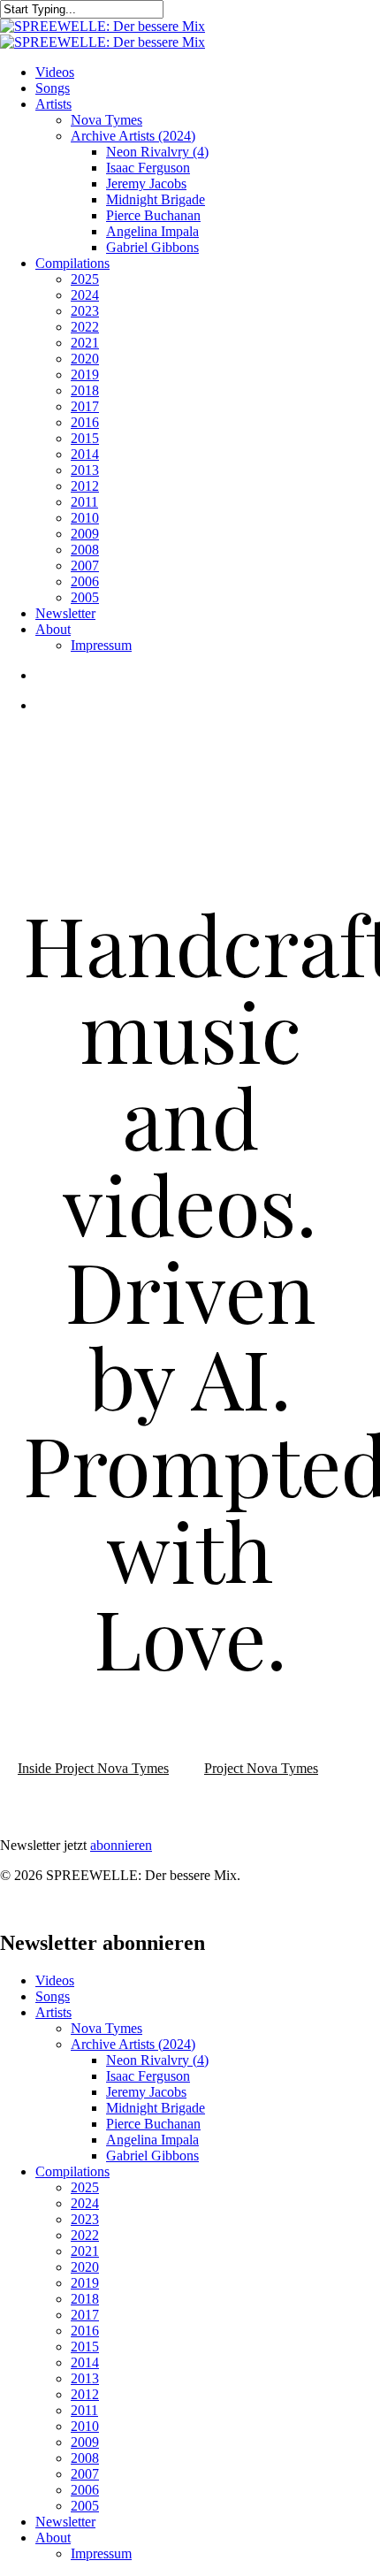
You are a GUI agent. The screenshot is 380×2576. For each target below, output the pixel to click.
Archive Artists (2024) (133, 2044)
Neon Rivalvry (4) (157, 2060)
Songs (53, 1996)
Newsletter (65, 2522)
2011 (84, 2410)
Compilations (72, 2171)
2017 (85, 2315)
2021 (85, 2251)
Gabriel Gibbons (152, 2156)
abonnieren (121, 1845)
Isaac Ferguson (148, 2076)
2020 (85, 2267)
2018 (85, 2299)
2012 (85, 2394)
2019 (85, 2283)
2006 (85, 2490)
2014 (85, 2362)
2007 (85, 2474)
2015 (85, 2347)
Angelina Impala (152, 2140)
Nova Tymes (106, 2028)
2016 (85, 2331)
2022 (85, 2235)
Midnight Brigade (156, 2108)
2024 (85, 2203)
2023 (85, 2219)
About (53, 2538)
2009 (85, 2442)
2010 (85, 2426)
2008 (85, 2458)
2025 (85, 2187)
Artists (53, 2012)
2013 (85, 2378)
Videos (55, 1980)
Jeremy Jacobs (146, 2092)
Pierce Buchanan (153, 2124)
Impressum (101, 2553)
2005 (85, 2506)
